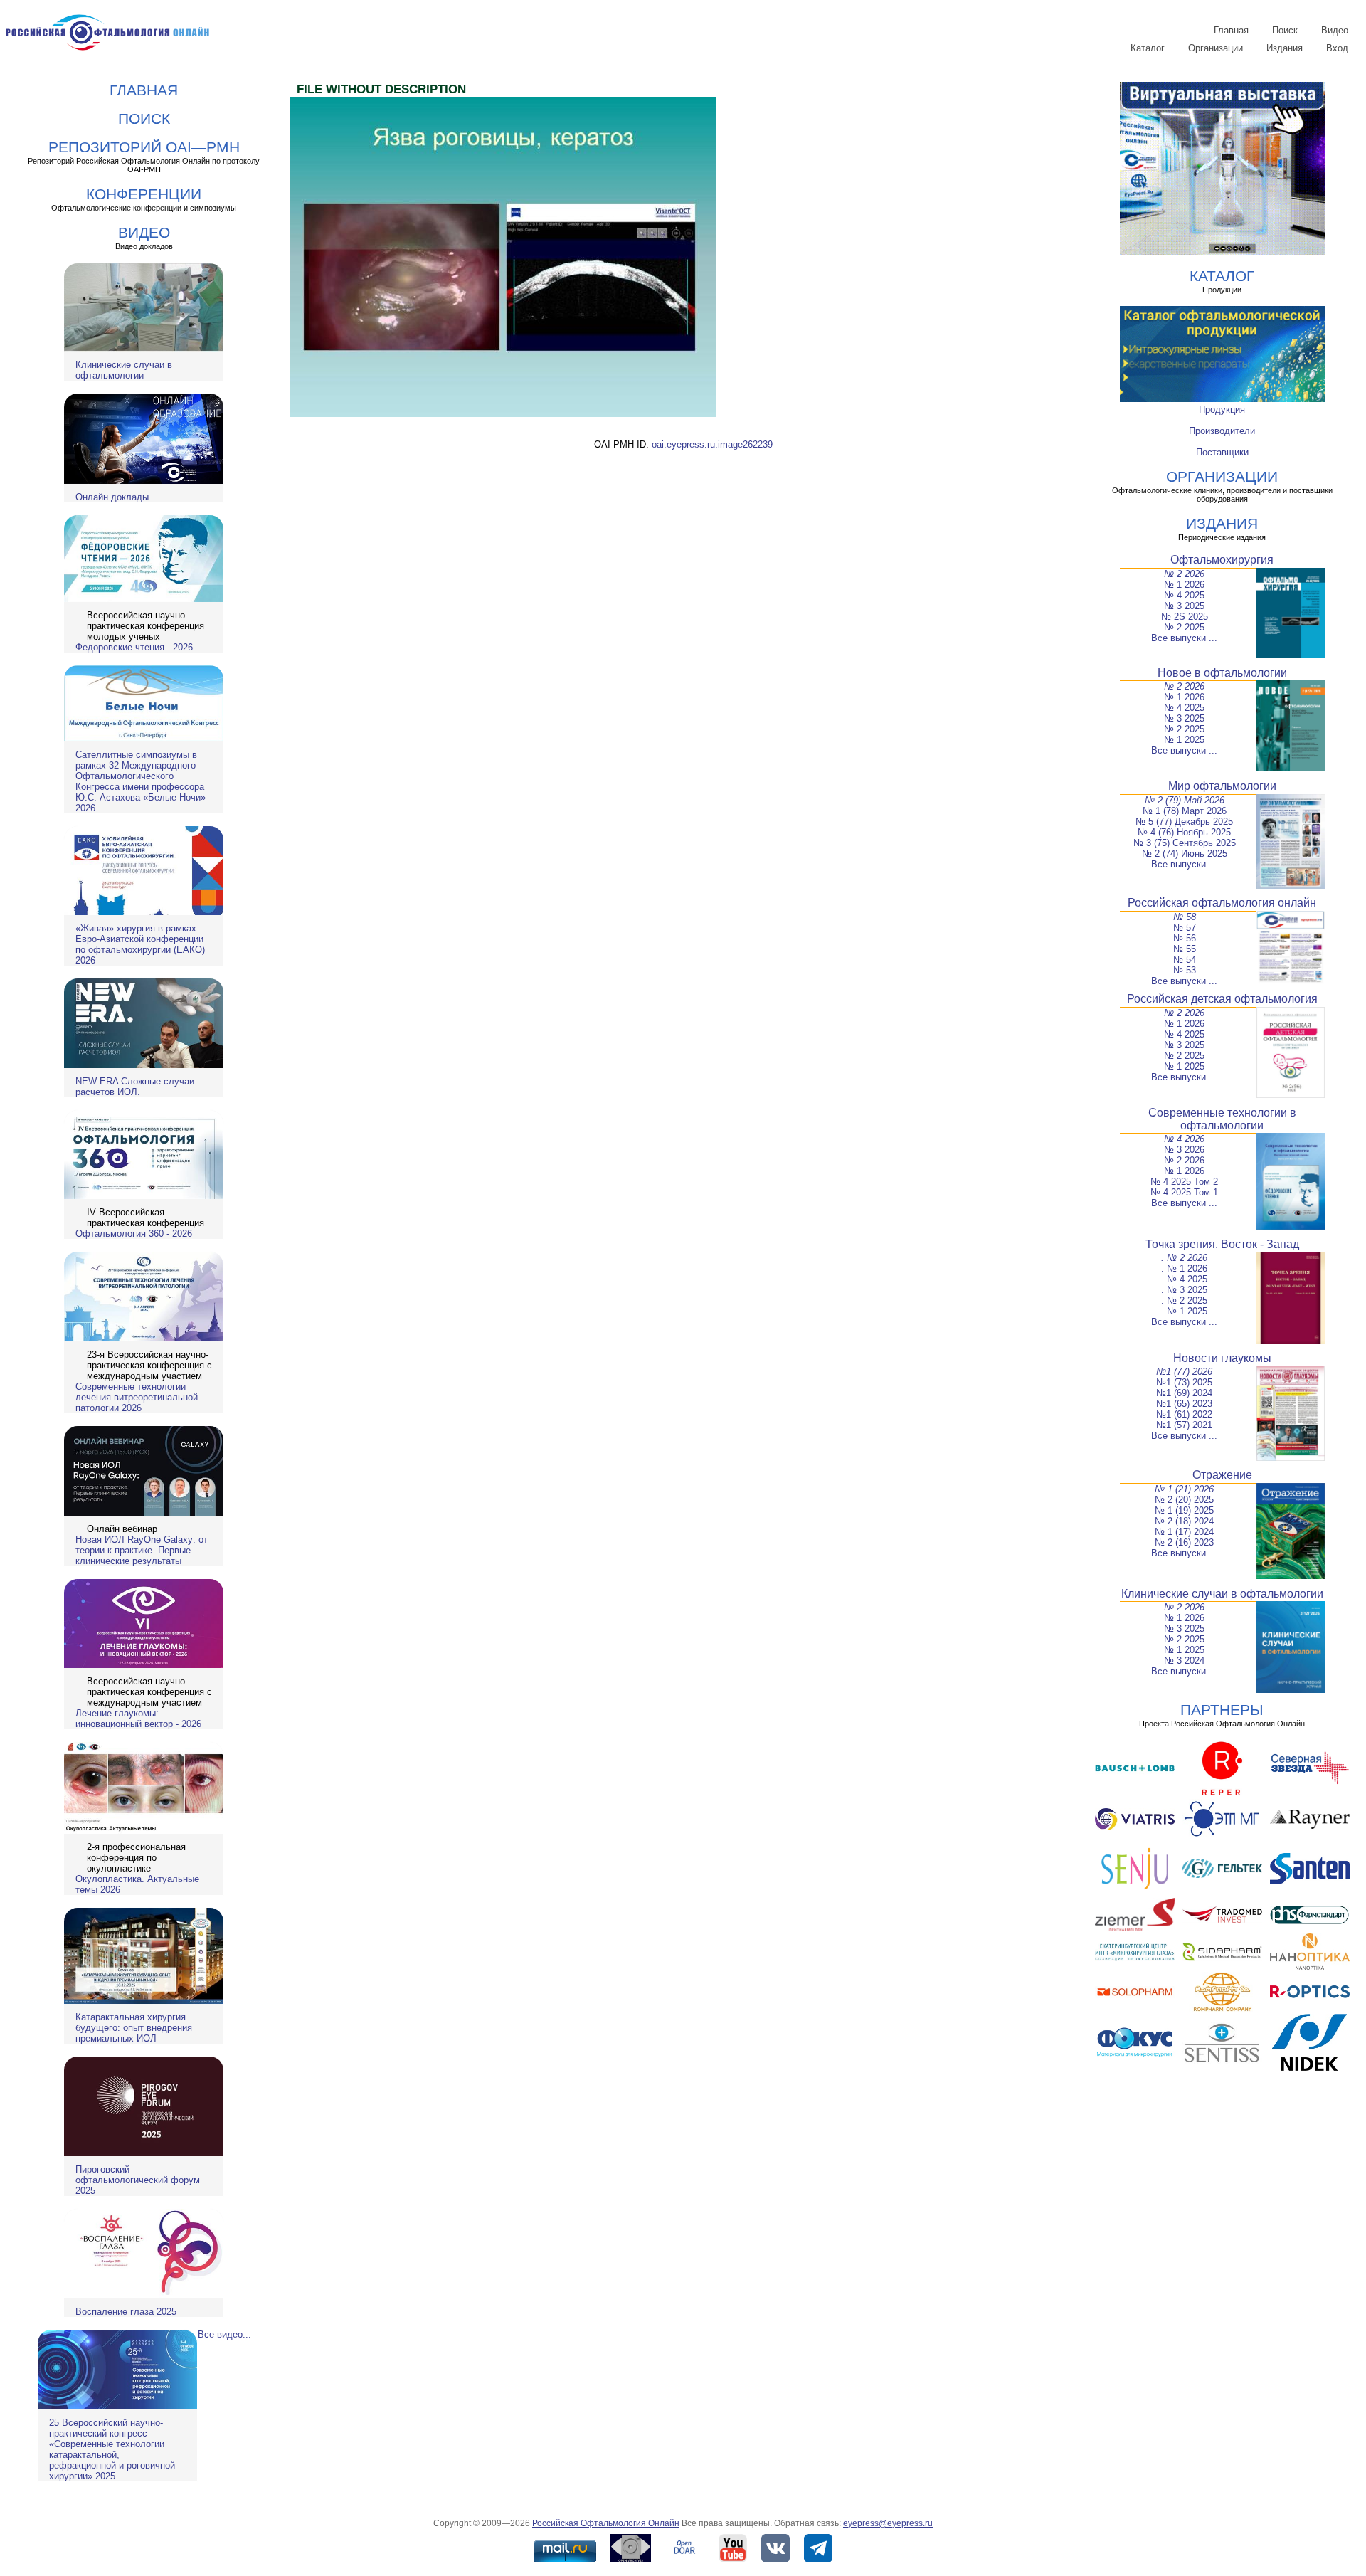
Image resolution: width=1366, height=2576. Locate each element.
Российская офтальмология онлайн (1222, 903)
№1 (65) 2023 (1184, 1404)
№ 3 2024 (1184, 1661)
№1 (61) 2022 (1184, 1414)
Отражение (1222, 1475)
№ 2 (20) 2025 (1184, 1500)
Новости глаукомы (1222, 1358)
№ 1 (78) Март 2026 (1185, 811)
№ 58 (1185, 917)
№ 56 (1185, 938)
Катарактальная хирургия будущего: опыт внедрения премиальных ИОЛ (134, 2028)
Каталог (1148, 48)
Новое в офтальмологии (1222, 673)
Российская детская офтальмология (1222, 999)
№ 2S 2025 (1185, 617)
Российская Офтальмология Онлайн (606, 2523)
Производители (1222, 431)
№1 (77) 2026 (1184, 1372)
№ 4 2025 (1184, 595)
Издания (1285, 48)
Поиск (1285, 30)
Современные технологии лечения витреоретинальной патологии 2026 (137, 1397)
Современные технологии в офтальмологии (1222, 1119)
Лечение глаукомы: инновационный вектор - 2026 (138, 1719)
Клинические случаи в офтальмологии (124, 370)
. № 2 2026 (1184, 1258)
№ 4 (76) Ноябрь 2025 (1184, 832)
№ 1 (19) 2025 (1184, 1510)
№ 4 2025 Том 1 (1184, 1192)
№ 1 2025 (1184, 740)
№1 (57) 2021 (1184, 1425)
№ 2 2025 (1184, 627)
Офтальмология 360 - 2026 (134, 1234)
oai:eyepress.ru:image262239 (712, 444)
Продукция (1222, 410)
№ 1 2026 (1184, 585)
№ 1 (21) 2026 (1184, 1489)
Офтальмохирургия (1222, 560)
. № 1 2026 (1184, 1268)
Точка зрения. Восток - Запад (1222, 1244)
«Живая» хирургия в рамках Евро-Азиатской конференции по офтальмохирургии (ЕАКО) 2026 (140, 944)
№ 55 (1185, 949)
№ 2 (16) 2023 (1184, 1542)
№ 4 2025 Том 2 (1184, 1182)
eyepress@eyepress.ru (888, 2523)
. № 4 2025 (1184, 1279)
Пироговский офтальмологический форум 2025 (138, 2180)
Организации (1216, 48)
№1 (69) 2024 (1184, 1393)
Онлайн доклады (112, 497)
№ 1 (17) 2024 (1184, 1532)
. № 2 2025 (1184, 1300)
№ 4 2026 (1184, 1139)
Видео (1335, 30)
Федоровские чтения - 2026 (134, 647)
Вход (1337, 48)
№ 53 (1185, 970)
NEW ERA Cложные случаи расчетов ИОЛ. (135, 1087)
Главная (1231, 30)
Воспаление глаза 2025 (126, 2312)
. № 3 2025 (1184, 1290)
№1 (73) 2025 (1184, 1382)
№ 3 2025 (1184, 606)
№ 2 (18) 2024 (1184, 1521)
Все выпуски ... (1184, 638)
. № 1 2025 (1184, 1311)
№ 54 (1185, 960)
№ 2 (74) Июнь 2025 (1185, 854)
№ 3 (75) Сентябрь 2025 (1185, 843)
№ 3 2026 (1184, 1150)
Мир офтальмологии (1222, 786)
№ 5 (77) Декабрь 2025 (1184, 822)
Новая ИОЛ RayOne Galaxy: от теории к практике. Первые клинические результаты (142, 1550)
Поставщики (1222, 452)
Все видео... (224, 2334)
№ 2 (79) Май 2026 (1185, 800)
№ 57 (1185, 928)
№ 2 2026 (1184, 574)
